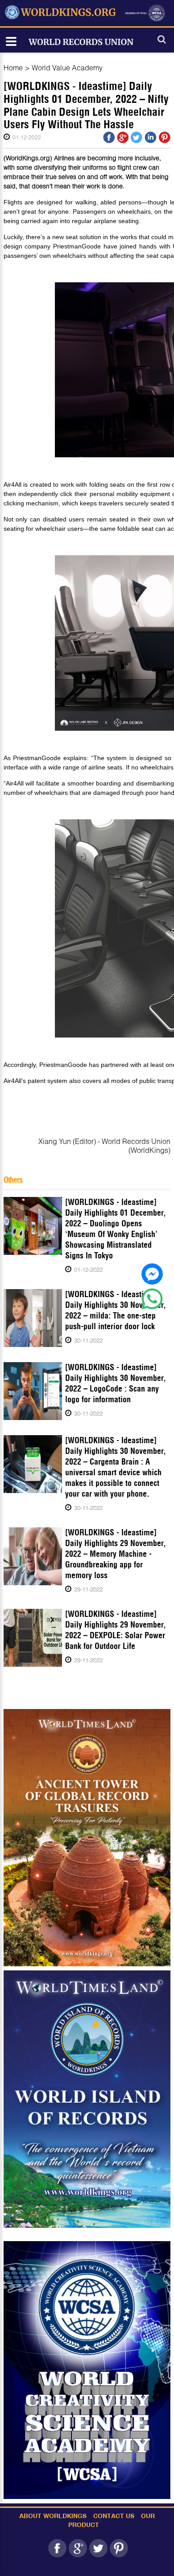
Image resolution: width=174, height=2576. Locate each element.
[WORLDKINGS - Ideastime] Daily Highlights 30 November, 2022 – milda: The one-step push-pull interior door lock (116, 1310)
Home (13, 67)
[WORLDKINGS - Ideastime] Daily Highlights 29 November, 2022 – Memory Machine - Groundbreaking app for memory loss (116, 1554)
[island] (87, 2099)
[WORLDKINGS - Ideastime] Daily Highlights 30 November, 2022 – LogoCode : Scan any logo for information (116, 1383)
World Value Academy (67, 67)
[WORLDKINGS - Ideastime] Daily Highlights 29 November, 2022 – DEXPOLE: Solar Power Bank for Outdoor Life (116, 1630)
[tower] (87, 1837)
